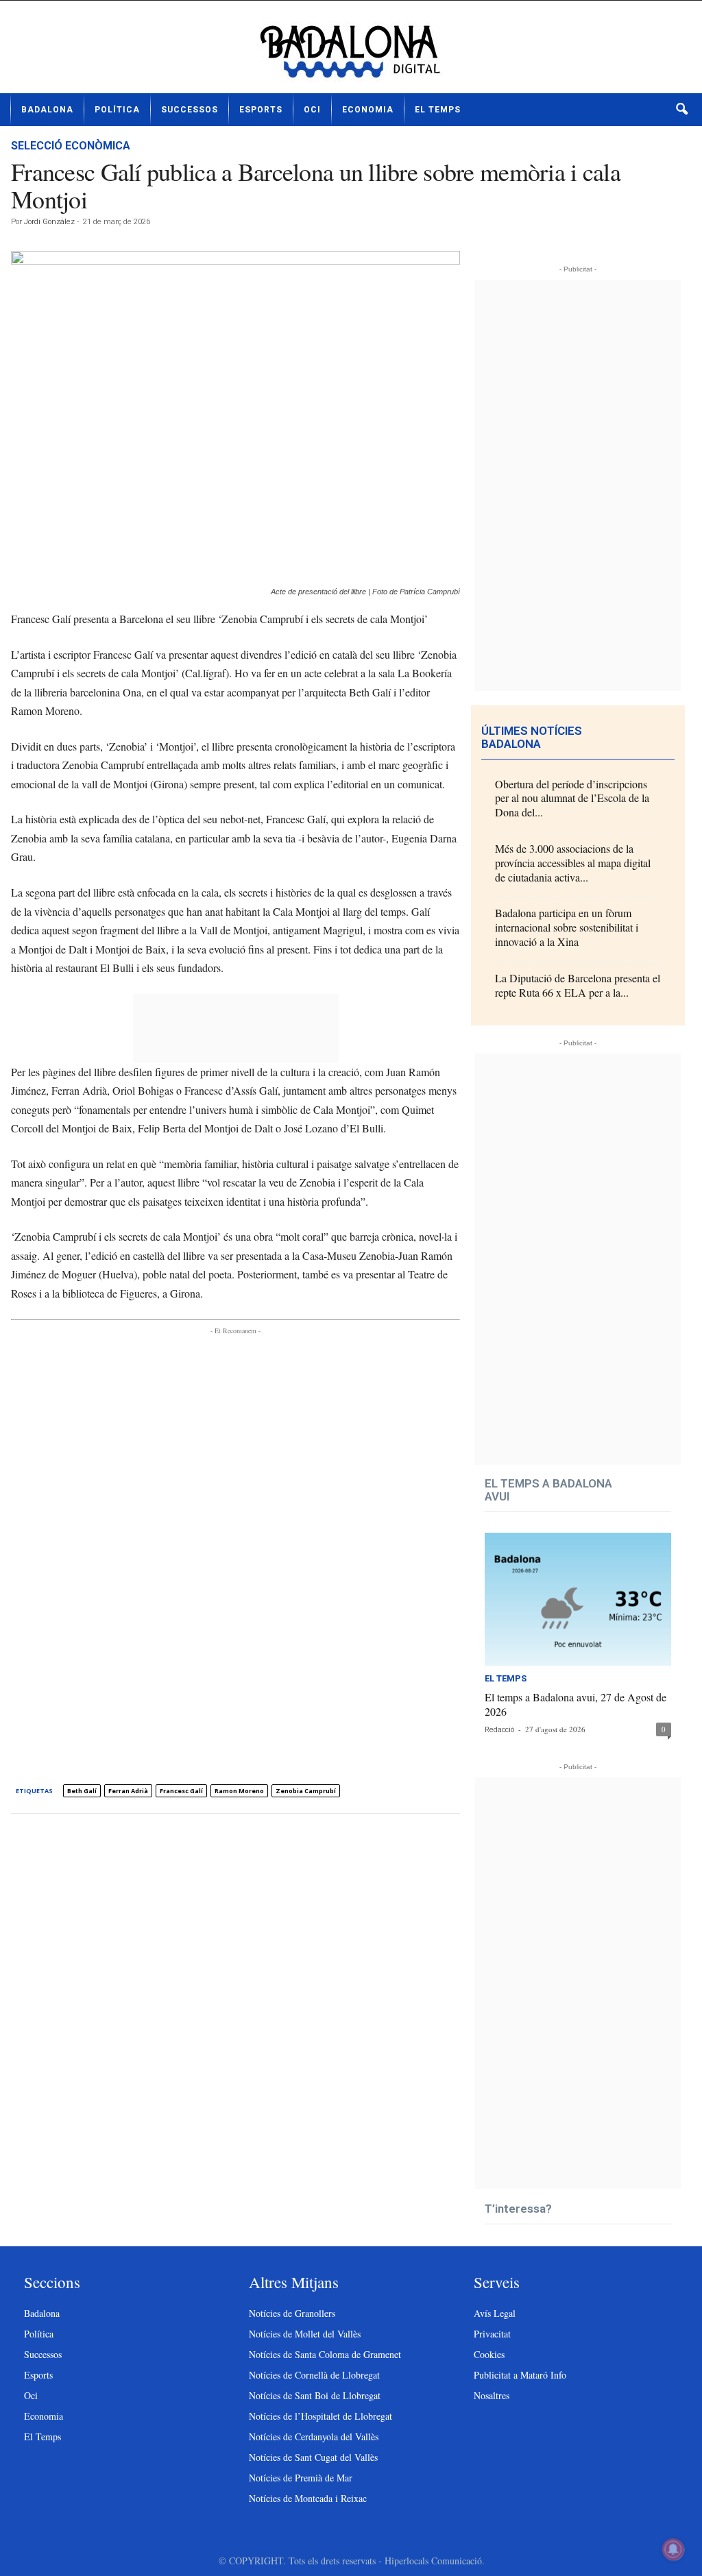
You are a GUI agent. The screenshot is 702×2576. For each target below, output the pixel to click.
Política (117, 110)
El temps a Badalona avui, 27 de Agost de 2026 (576, 1704)
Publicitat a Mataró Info (520, 2375)
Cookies (489, 2354)
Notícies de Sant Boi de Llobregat (315, 2395)
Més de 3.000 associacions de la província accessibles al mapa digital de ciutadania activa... (573, 863)
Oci (312, 110)
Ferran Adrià (128, 1791)
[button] (681, 110)
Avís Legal (495, 2313)
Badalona (47, 110)
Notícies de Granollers (292, 2313)
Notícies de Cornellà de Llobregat (314, 2375)
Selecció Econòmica (71, 146)
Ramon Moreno (239, 1791)
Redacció (499, 1730)
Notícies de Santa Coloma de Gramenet (325, 2354)
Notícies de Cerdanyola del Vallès (314, 2437)
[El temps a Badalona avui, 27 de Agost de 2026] (578, 1599)
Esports (261, 110)
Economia (368, 110)
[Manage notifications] (673, 2549)
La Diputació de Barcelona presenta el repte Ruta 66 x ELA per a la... (578, 985)
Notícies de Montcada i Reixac (308, 2498)
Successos (190, 110)
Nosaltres (492, 2395)
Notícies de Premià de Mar (301, 2478)
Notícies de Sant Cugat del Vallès (313, 2457)
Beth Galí (82, 1791)
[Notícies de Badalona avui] (351, 52)
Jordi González (49, 222)
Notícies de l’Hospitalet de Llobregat (320, 2416)
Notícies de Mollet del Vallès (305, 2334)
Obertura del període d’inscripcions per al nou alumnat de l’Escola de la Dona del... (572, 798)
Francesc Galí (181, 1791)
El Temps (438, 110)
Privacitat (492, 2334)
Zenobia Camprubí (306, 1791)
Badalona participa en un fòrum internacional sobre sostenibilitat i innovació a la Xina (567, 927)
